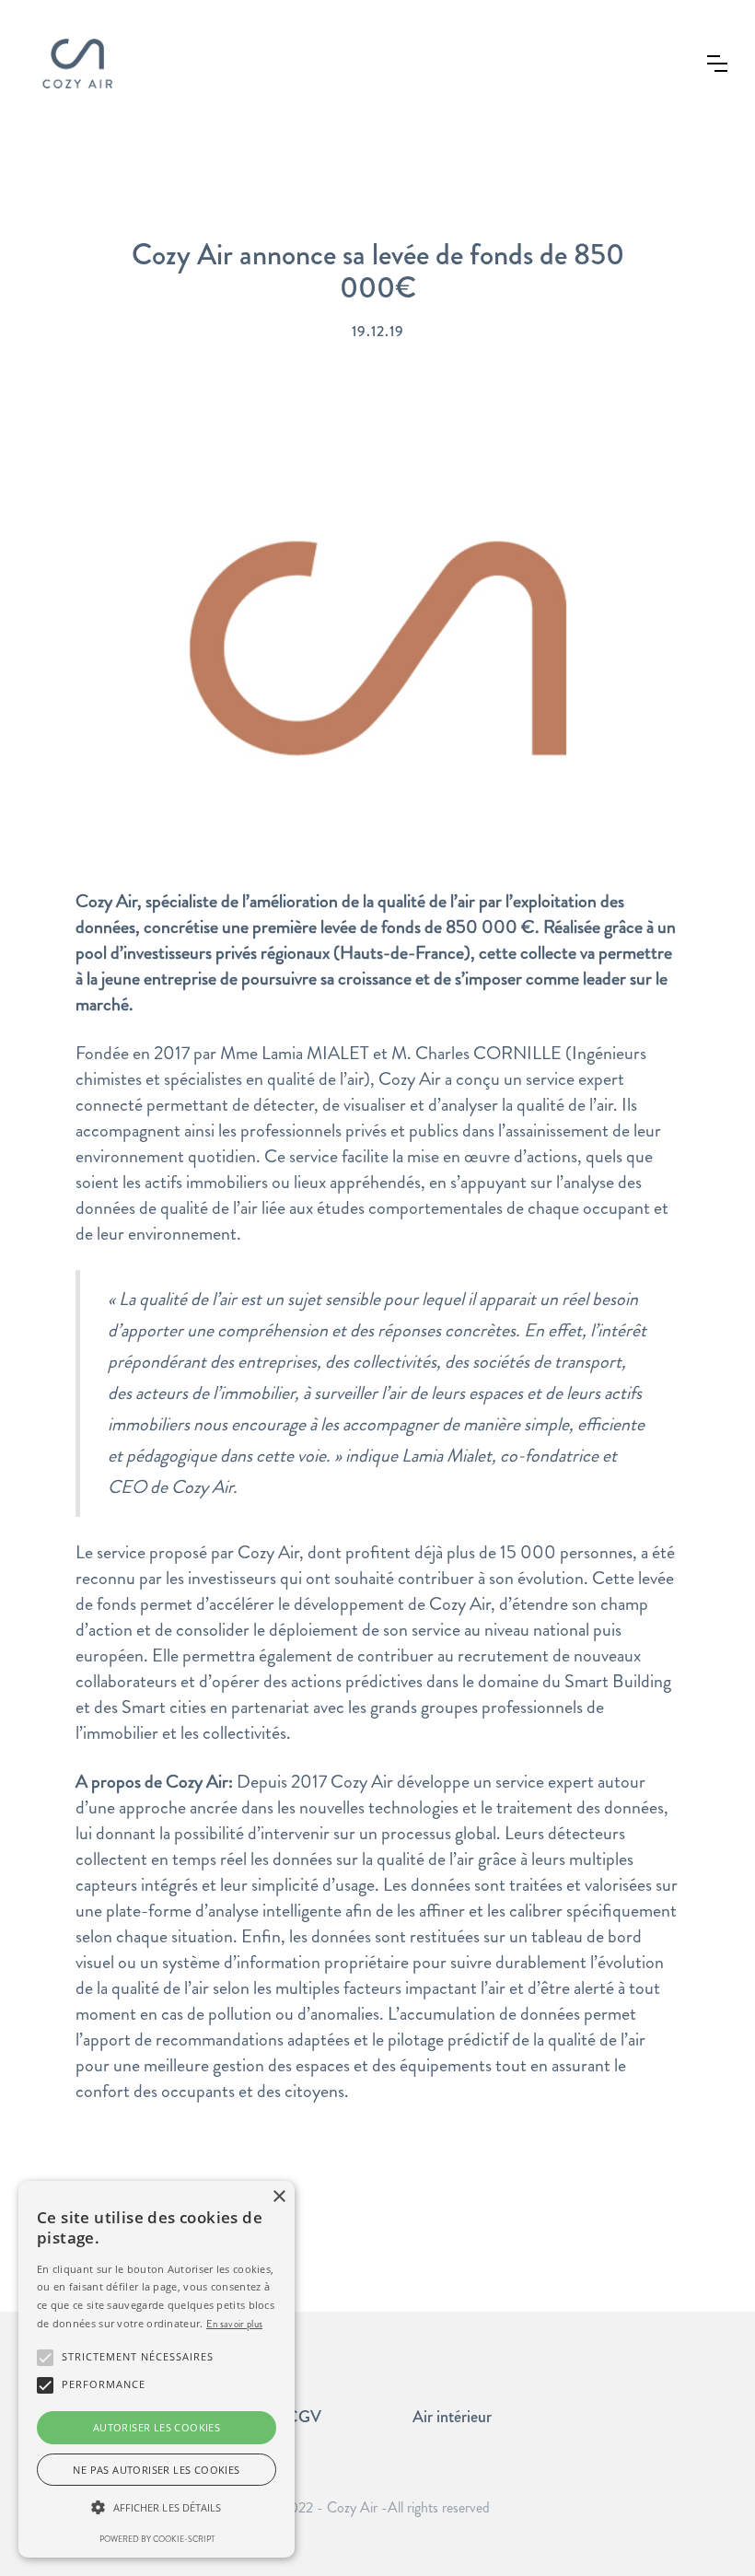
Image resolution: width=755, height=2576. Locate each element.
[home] (77, 64)
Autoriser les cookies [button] (157, 2427)
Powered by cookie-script (157, 2539)
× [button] (279, 2197)
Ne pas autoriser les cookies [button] (156, 2470)
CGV (304, 2417)
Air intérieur (452, 2417)
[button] (717, 64)
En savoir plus (234, 2324)
